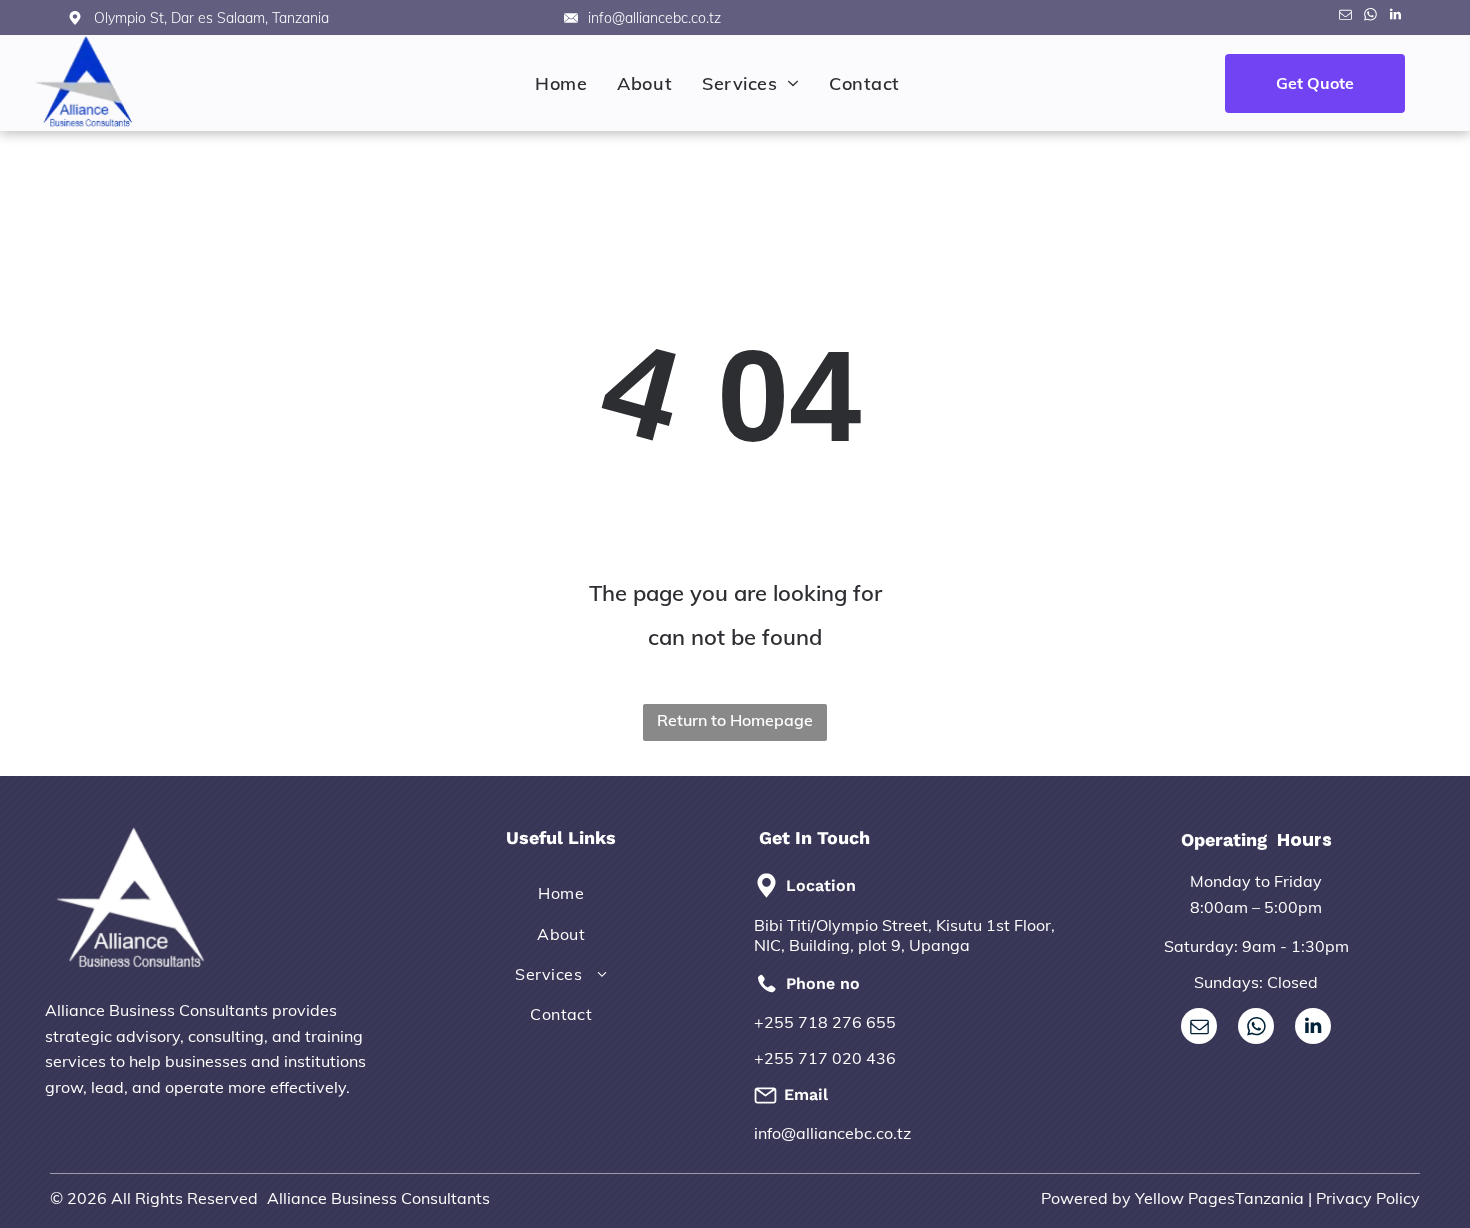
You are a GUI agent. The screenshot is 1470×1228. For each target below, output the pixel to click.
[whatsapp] (1370, 17)
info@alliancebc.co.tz (832, 1133)
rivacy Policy (1373, 1198)
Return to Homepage (735, 720)
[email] (1345, 17)
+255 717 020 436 (825, 1058)
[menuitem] (561, 83)
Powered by (1086, 1198)
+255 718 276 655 (825, 1022)
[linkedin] (1395, 17)
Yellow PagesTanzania (1219, 1198)
